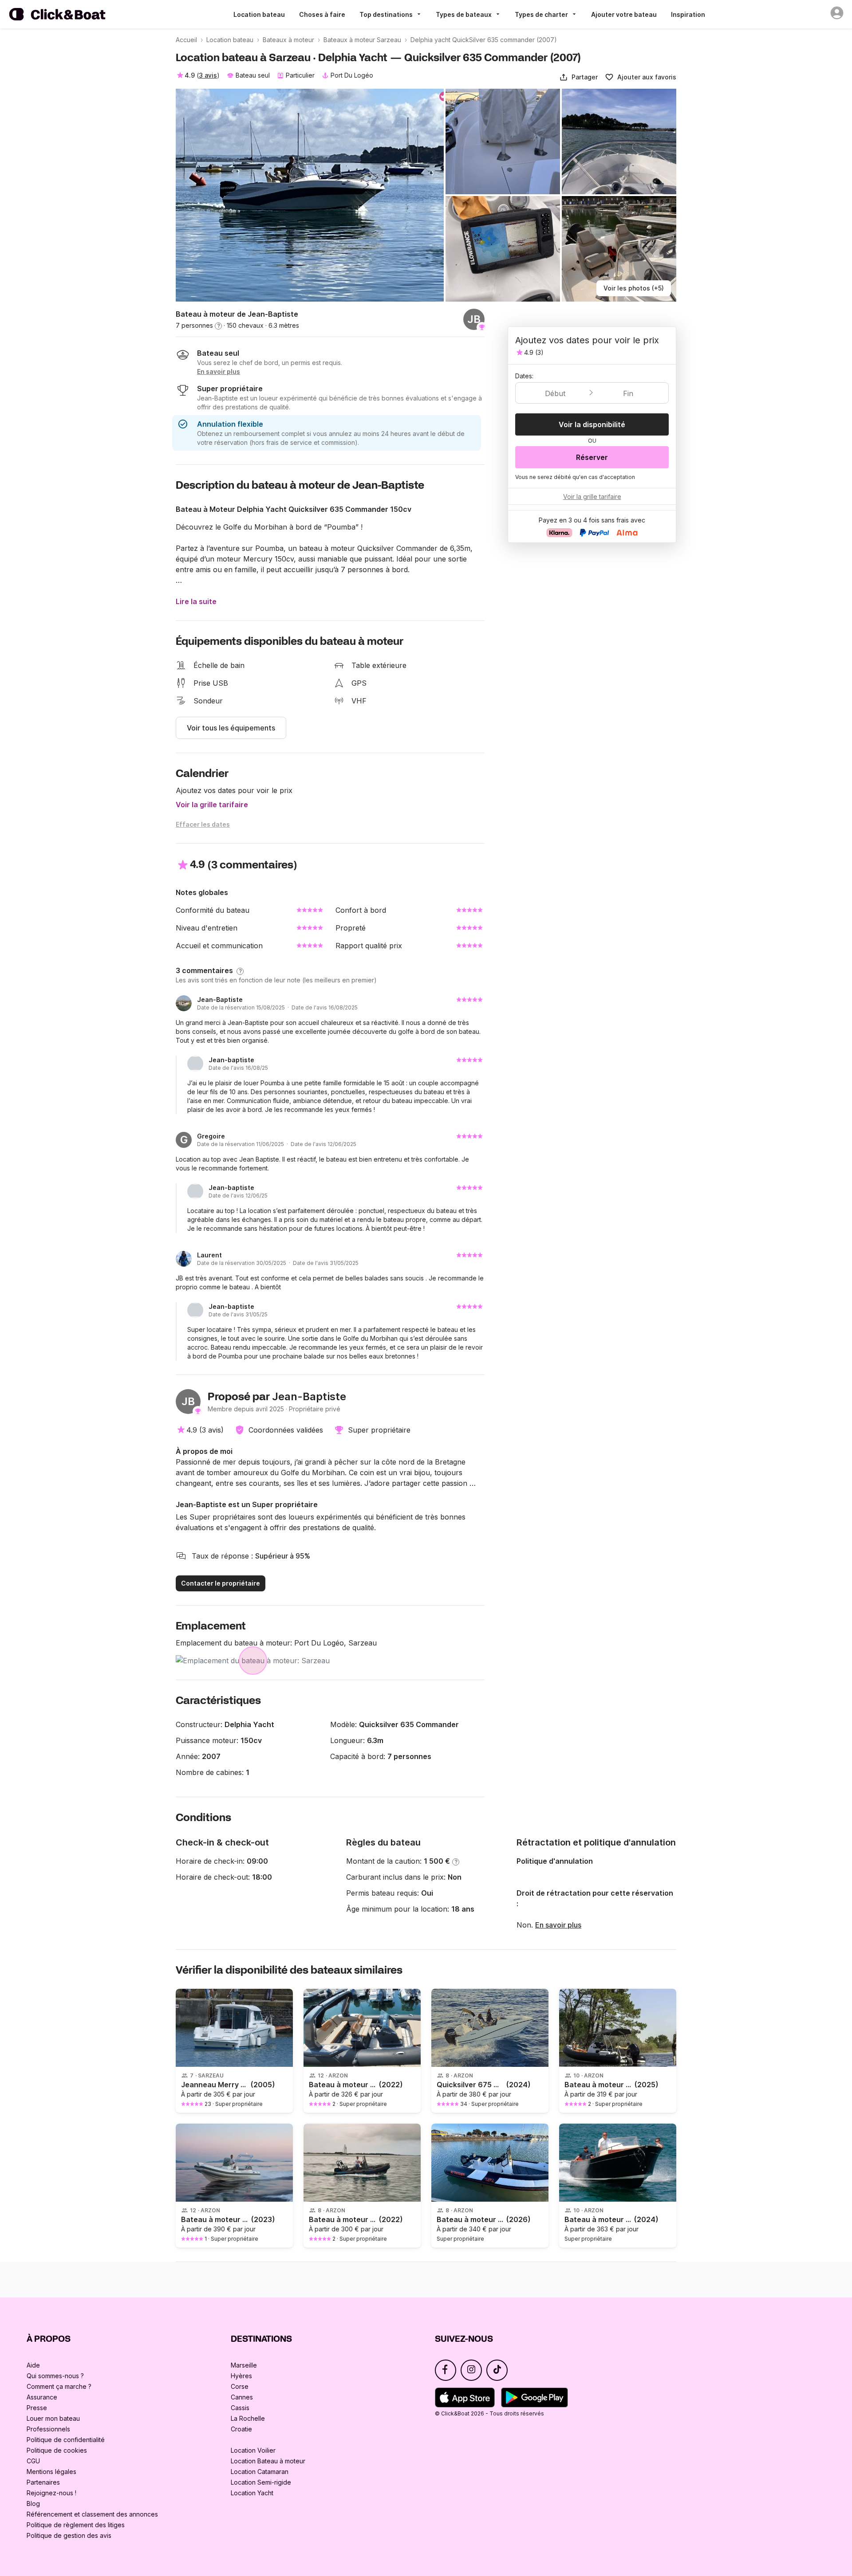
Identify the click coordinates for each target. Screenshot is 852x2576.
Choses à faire (322, 14)
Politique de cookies (57, 2450)
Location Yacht (252, 2493)
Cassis (240, 2408)
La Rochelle (248, 2418)
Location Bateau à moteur (268, 2461)
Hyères (241, 2376)
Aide (33, 2365)
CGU (33, 2461)
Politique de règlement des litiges (76, 2525)
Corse (240, 2386)
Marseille (244, 2365)
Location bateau (259, 14)
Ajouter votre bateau (624, 14)
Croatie (241, 2429)
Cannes (242, 2397)
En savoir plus (558, 1925)
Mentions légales (51, 2472)
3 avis (208, 75)
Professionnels (48, 2429)
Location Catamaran (260, 2472)
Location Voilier (253, 2450)
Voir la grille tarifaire (212, 805)
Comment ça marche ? (59, 2386)
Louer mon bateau (53, 2418)
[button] (578, 77)
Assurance (42, 2397)
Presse (37, 2408)
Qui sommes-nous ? (55, 2376)
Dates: (524, 376)
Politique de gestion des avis (69, 2535)
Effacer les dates (203, 824)
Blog (33, 2503)
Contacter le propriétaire (221, 1583)
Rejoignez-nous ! (51, 2493)
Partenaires (43, 2482)
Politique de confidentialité (66, 2440)
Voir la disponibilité (592, 424)
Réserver (592, 457)
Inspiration (688, 14)
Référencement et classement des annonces (92, 2514)
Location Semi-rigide (261, 2482)
